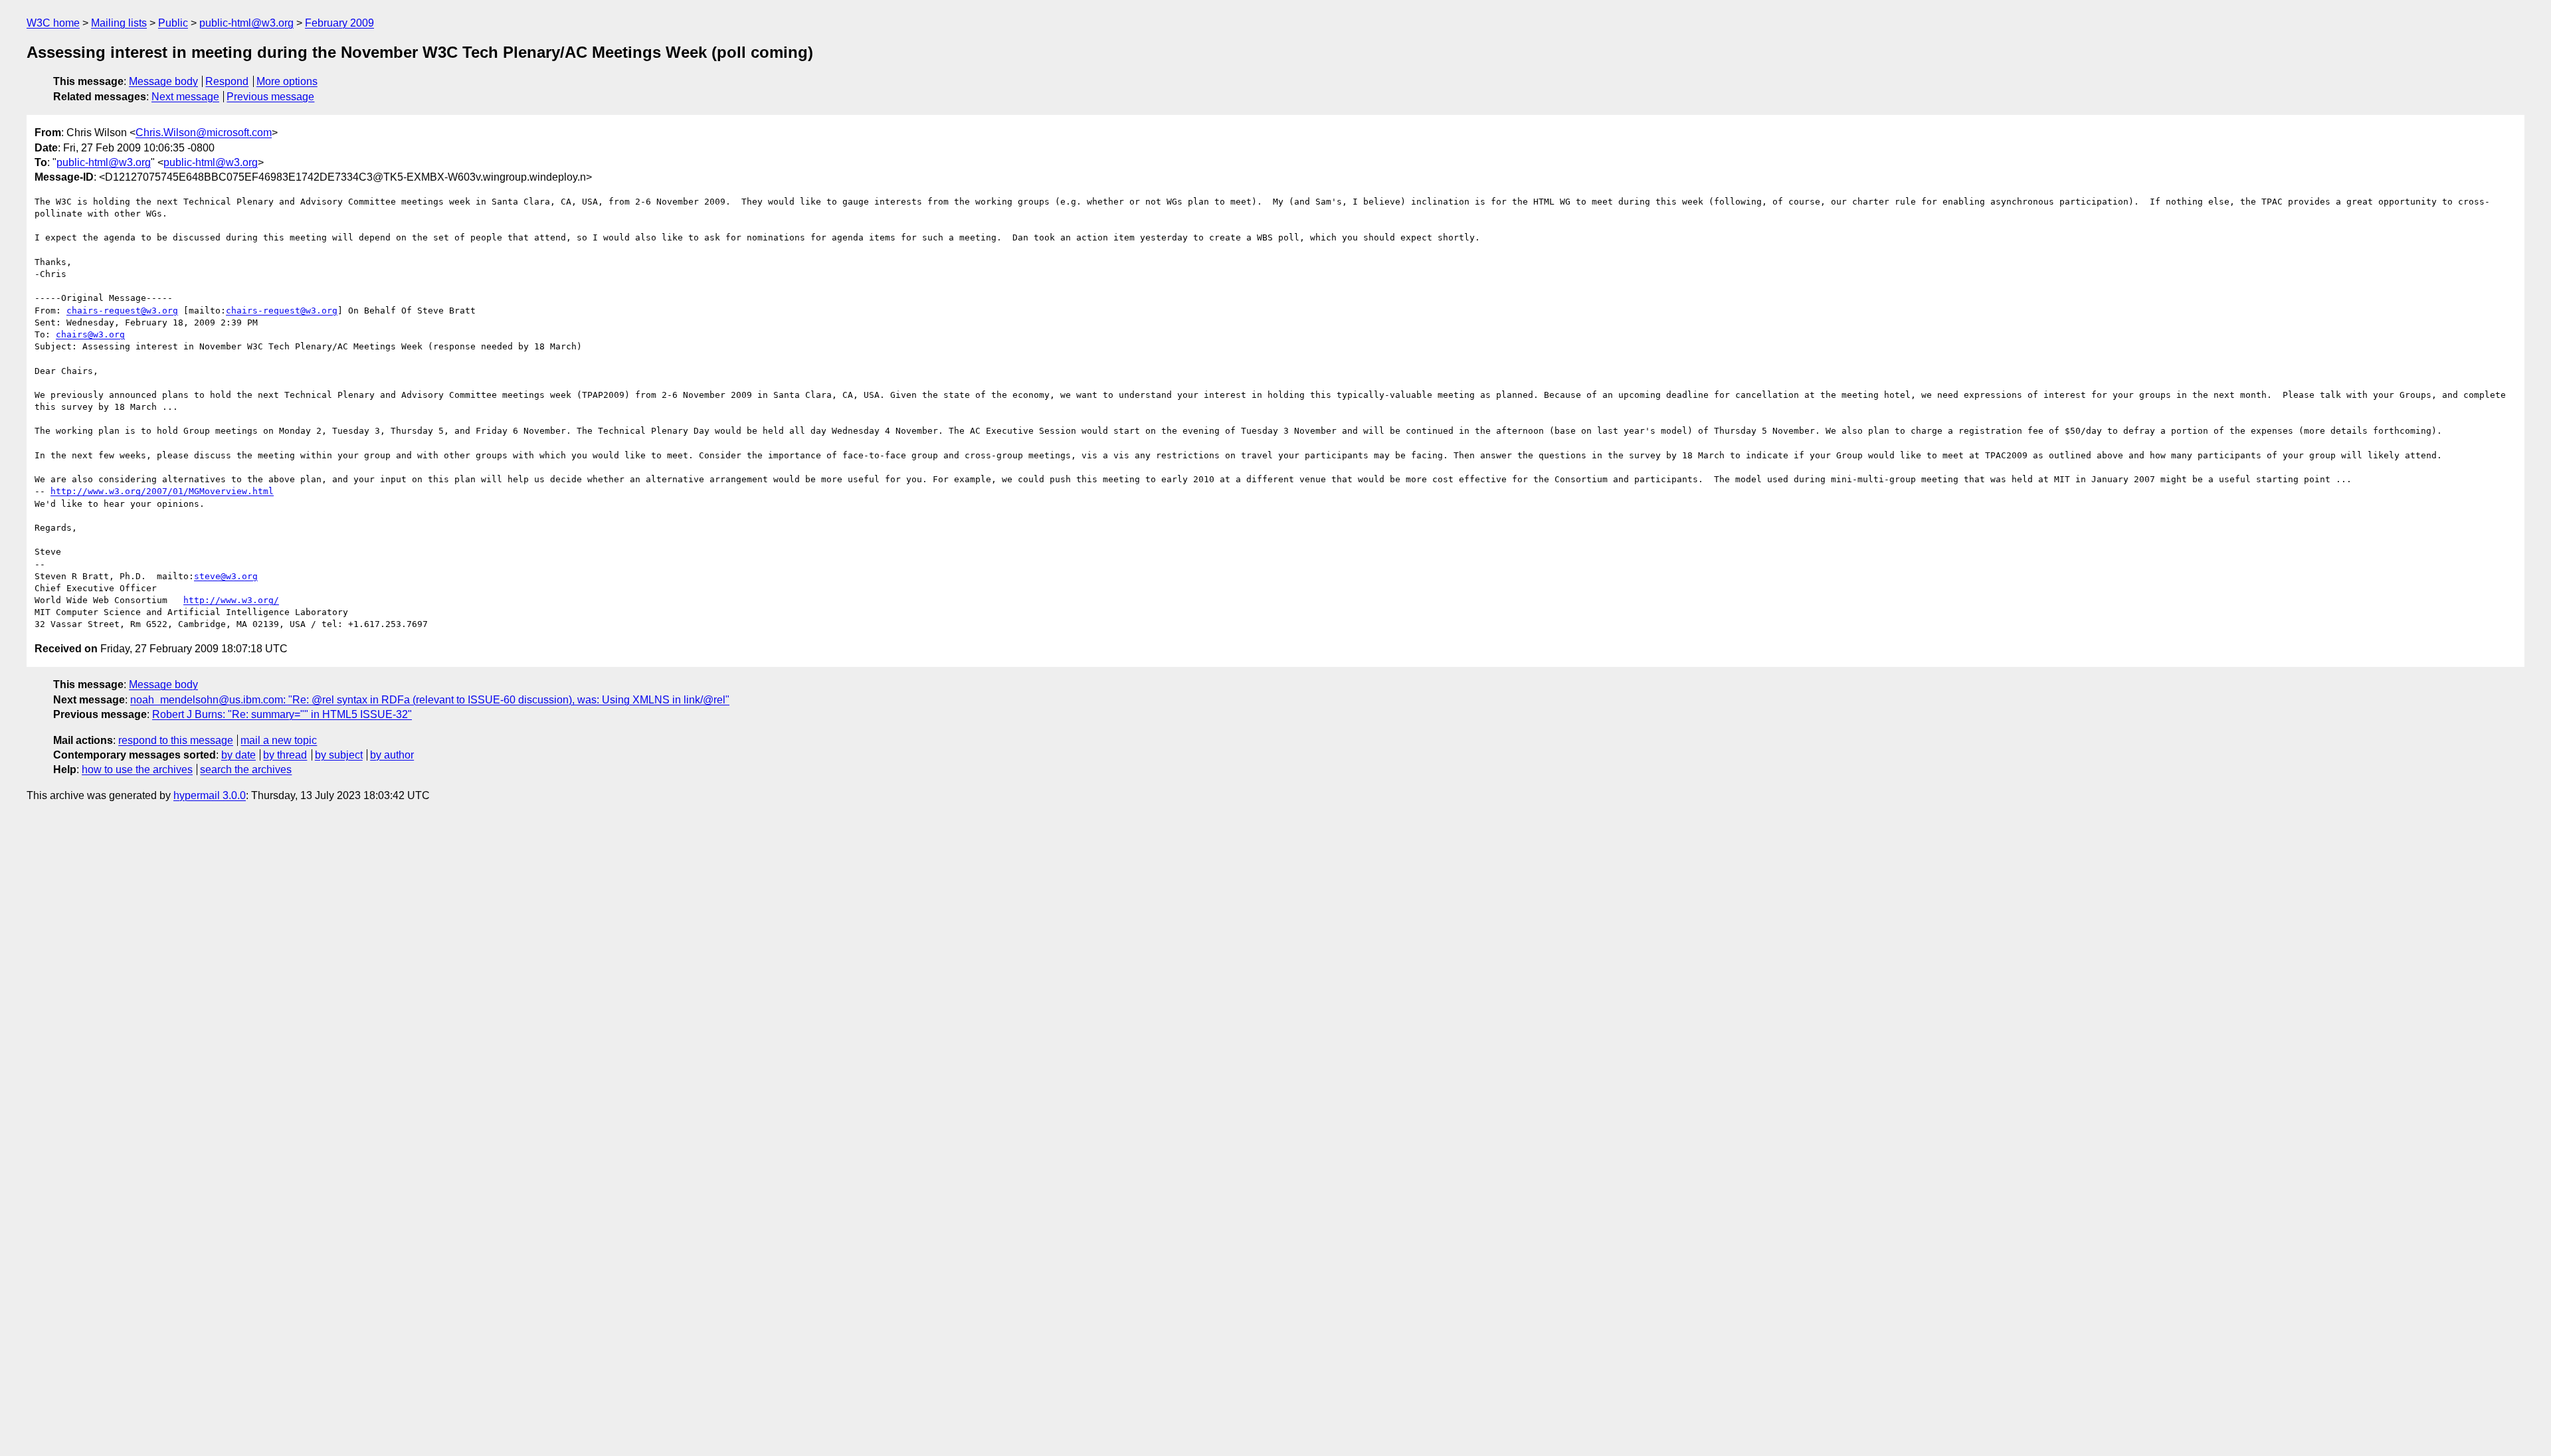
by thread (285, 755)
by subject (339, 755)
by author (392, 755)
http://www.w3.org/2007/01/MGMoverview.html (162, 491)
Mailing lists (119, 23)
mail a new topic (279, 740)
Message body (163, 81)
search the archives (246, 770)
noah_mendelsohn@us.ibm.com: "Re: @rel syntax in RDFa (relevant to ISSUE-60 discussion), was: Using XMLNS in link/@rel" (430, 700)
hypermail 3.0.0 (210, 795)
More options (287, 81)
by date (238, 755)
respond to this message (176, 740)
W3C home (53, 23)
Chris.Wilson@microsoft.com (204, 133)
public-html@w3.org (246, 23)
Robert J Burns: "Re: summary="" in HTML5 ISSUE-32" (282, 714)
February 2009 (339, 23)
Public (173, 23)
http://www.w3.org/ (231, 600)
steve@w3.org (226, 576)
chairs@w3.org (90, 334)
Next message (185, 97)
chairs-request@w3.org (122, 311)
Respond (227, 81)
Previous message (270, 97)
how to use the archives (137, 770)
